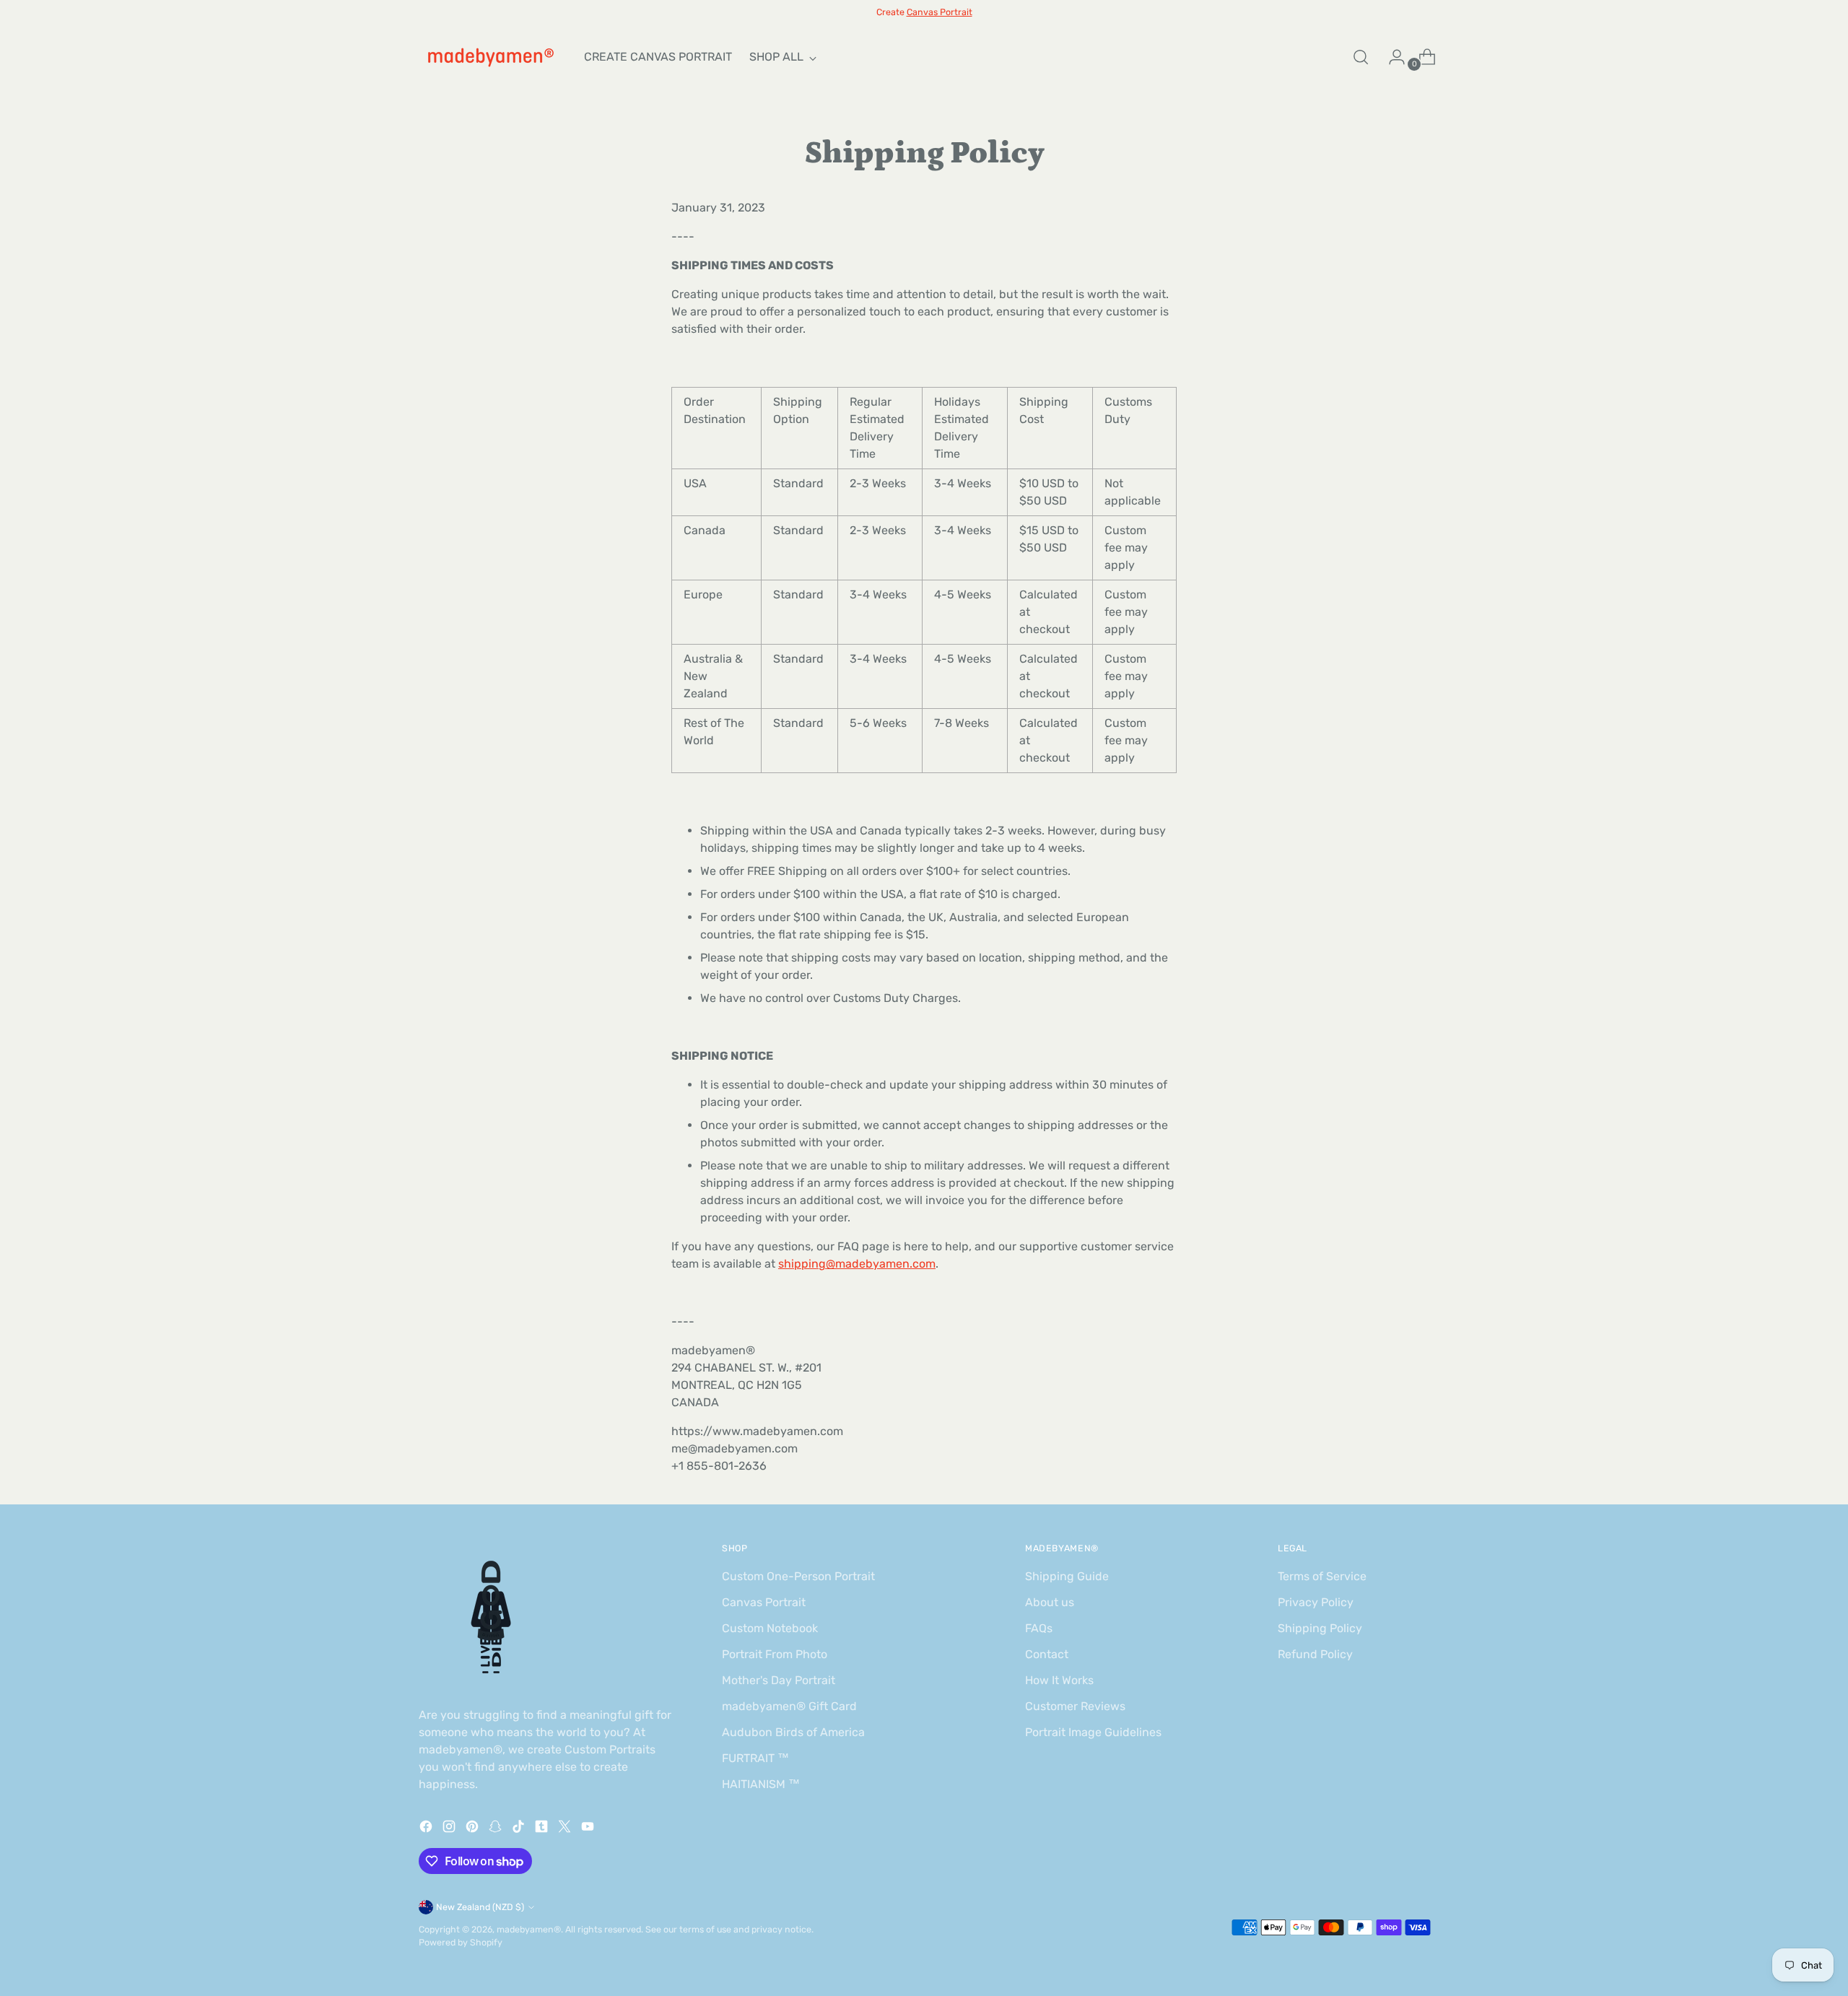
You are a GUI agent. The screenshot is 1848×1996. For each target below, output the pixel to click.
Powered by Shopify (461, 1942)
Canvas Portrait (764, 1602)
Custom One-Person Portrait (798, 1576)
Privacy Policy (1316, 1602)
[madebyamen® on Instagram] (450, 1829)
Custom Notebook (770, 1628)
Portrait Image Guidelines (1093, 1732)
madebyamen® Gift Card (789, 1706)
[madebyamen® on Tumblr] (543, 1829)
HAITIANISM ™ (761, 1784)
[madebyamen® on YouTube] (589, 1829)
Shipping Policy (1320, 1628)
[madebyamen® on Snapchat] (497, 1829)
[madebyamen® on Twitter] (566, 1829)
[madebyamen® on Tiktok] (520, 1829)
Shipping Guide (1067, 1576)
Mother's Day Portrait (779, 1680)
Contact (1047, 1654)
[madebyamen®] (491, 57)
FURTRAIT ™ (755, 1758)
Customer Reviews (1075, 1706)
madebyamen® (529, 1929)
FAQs (1039, 1628)
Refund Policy (1315, 1654)
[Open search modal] (1361, 57)
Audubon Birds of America (793, 1732)
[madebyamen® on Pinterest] (474, 1829)
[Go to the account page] (1391, 57)
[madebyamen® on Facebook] (427, 1829)
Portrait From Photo (775, 1654)
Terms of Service (1322, 1576)
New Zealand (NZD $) (480, 1907)
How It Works (1059, 1680)
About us (1050, 1602)
